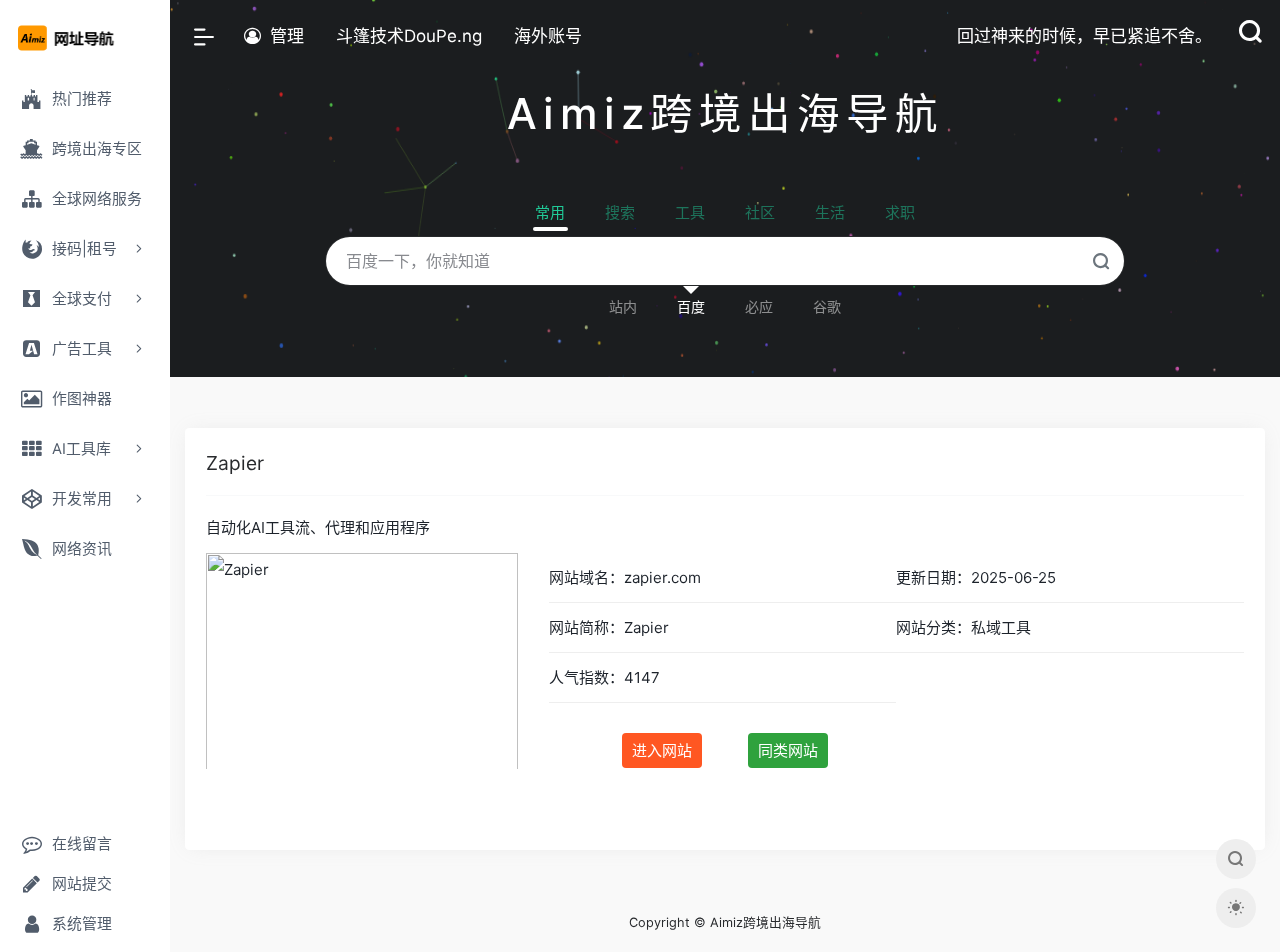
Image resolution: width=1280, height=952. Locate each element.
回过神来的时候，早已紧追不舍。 (1084, 36)
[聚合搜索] (1236, 859)
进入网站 (662, 750)
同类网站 (788, 750)
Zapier (235, 463)
